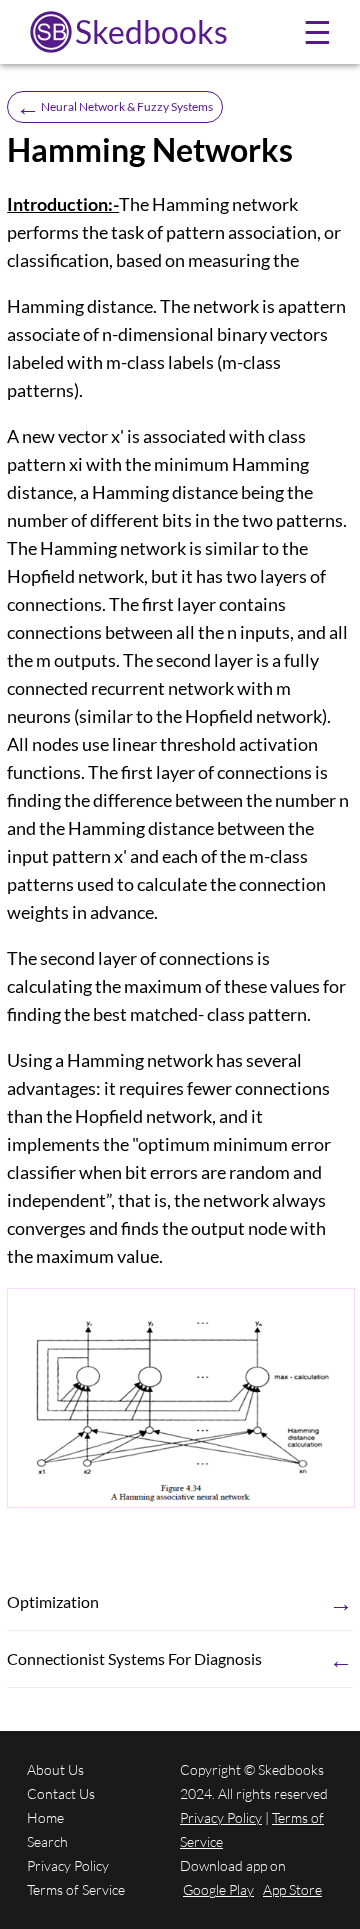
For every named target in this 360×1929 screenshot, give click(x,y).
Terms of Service (76, 1889)
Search (47, 1841)
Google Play (218, 1889)
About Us (55, 1769)
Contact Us (61, 1793)
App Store (292, 1889)
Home (45, 1817)
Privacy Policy (68, 1865)
